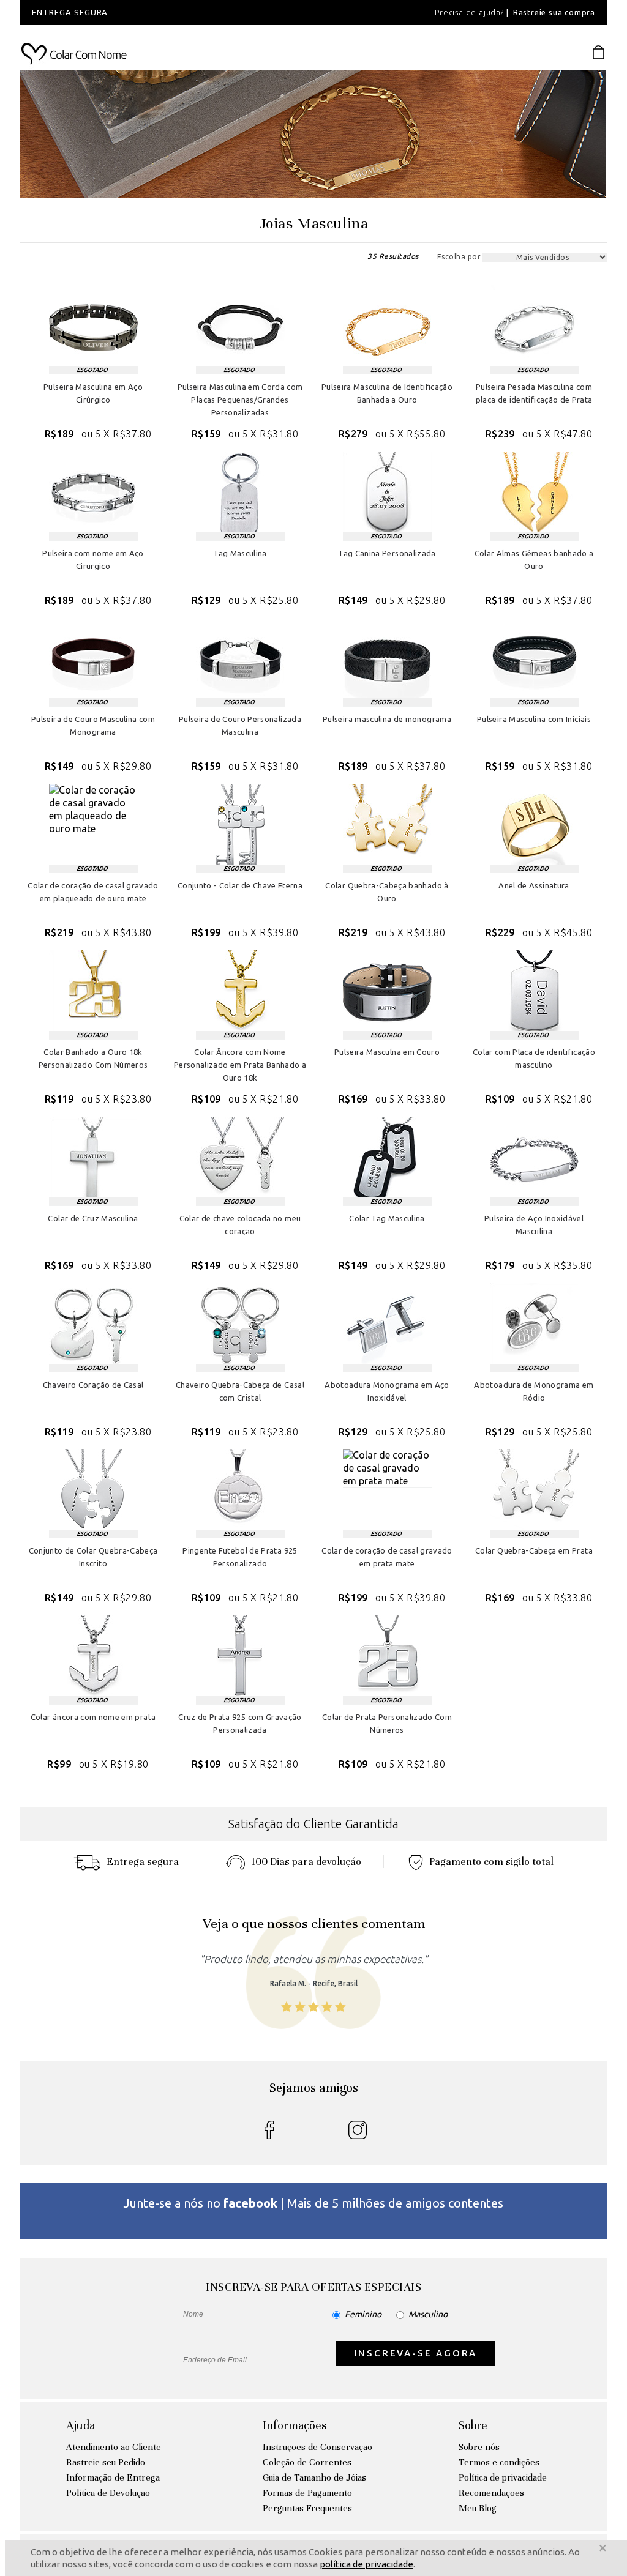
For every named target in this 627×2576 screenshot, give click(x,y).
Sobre (473, 2425)
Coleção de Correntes (307, 2462)
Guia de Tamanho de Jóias (314, 2477)
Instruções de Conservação (317, 2447)
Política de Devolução (108, 2493)
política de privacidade (366, 2564)
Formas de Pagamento (307, 2493)
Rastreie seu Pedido (106, 2462)
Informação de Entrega (113, 2477)
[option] (187, 13)
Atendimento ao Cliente (114, 2447)
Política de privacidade (503, 2477)
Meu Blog (478, 2508)
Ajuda (81, 2425)
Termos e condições (499, 2462)
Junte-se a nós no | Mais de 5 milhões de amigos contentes (313, 2203)
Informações (295, 2425)
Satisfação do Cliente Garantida (313, 1824)
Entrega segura (143, 1862)
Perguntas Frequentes (307, 2508)
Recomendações (491, 2493)
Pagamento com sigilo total (491, 1862)
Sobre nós (479, 2447)
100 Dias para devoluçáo (306, 1862)
